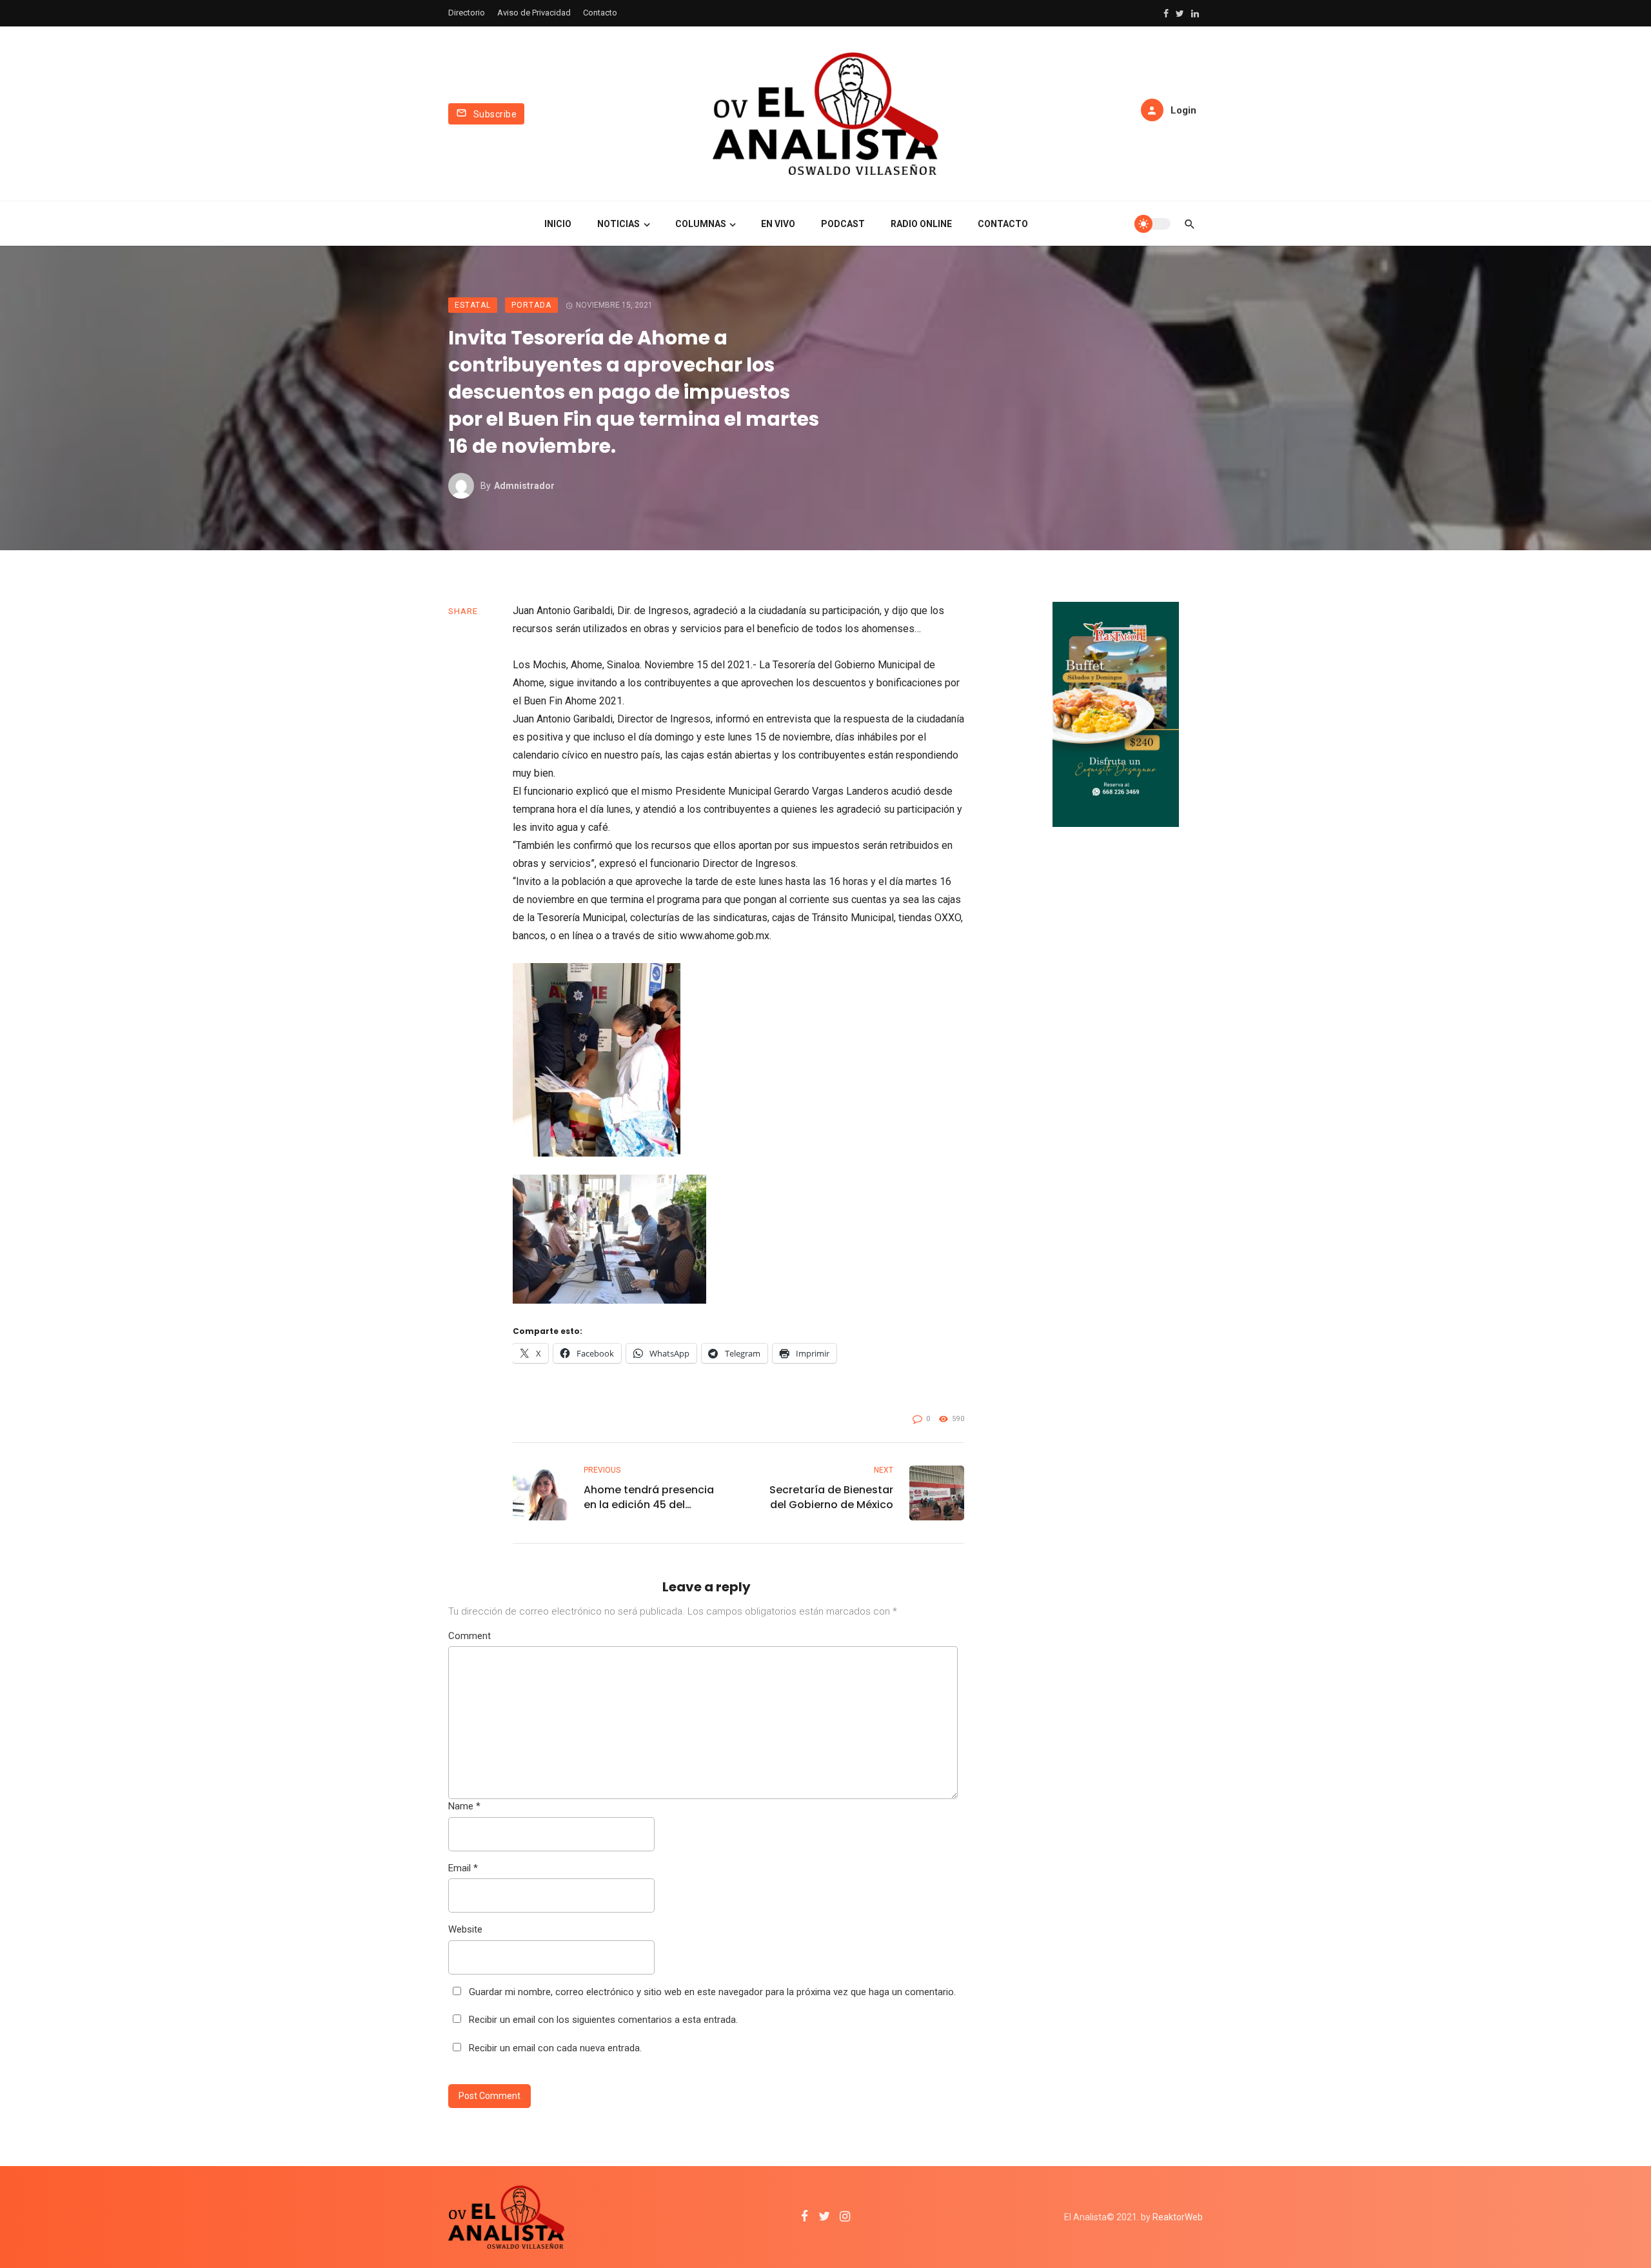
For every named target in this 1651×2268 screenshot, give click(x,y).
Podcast (843, 224)
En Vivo (778, 224)
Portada (531, 305)
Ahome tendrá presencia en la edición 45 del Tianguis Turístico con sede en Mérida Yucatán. (649, 1497)
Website (465, 1929)
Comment (470, 1636)
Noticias (618, 224)
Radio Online (921, 224)
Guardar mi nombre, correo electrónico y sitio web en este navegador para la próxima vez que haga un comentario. (712, 1992)
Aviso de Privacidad (534, 13)
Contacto (600, 13)
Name (464, 1806)
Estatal (473, 305)
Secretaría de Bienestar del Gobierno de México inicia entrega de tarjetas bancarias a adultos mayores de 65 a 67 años (827, 1497)
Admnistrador (524, 486)
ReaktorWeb (1178, 2217)
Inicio (558, 224)
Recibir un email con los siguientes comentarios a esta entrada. (603, 2020)
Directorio (467, 13)
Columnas (701, 224)
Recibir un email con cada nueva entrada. (555, 2048)
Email (463, 1868)
